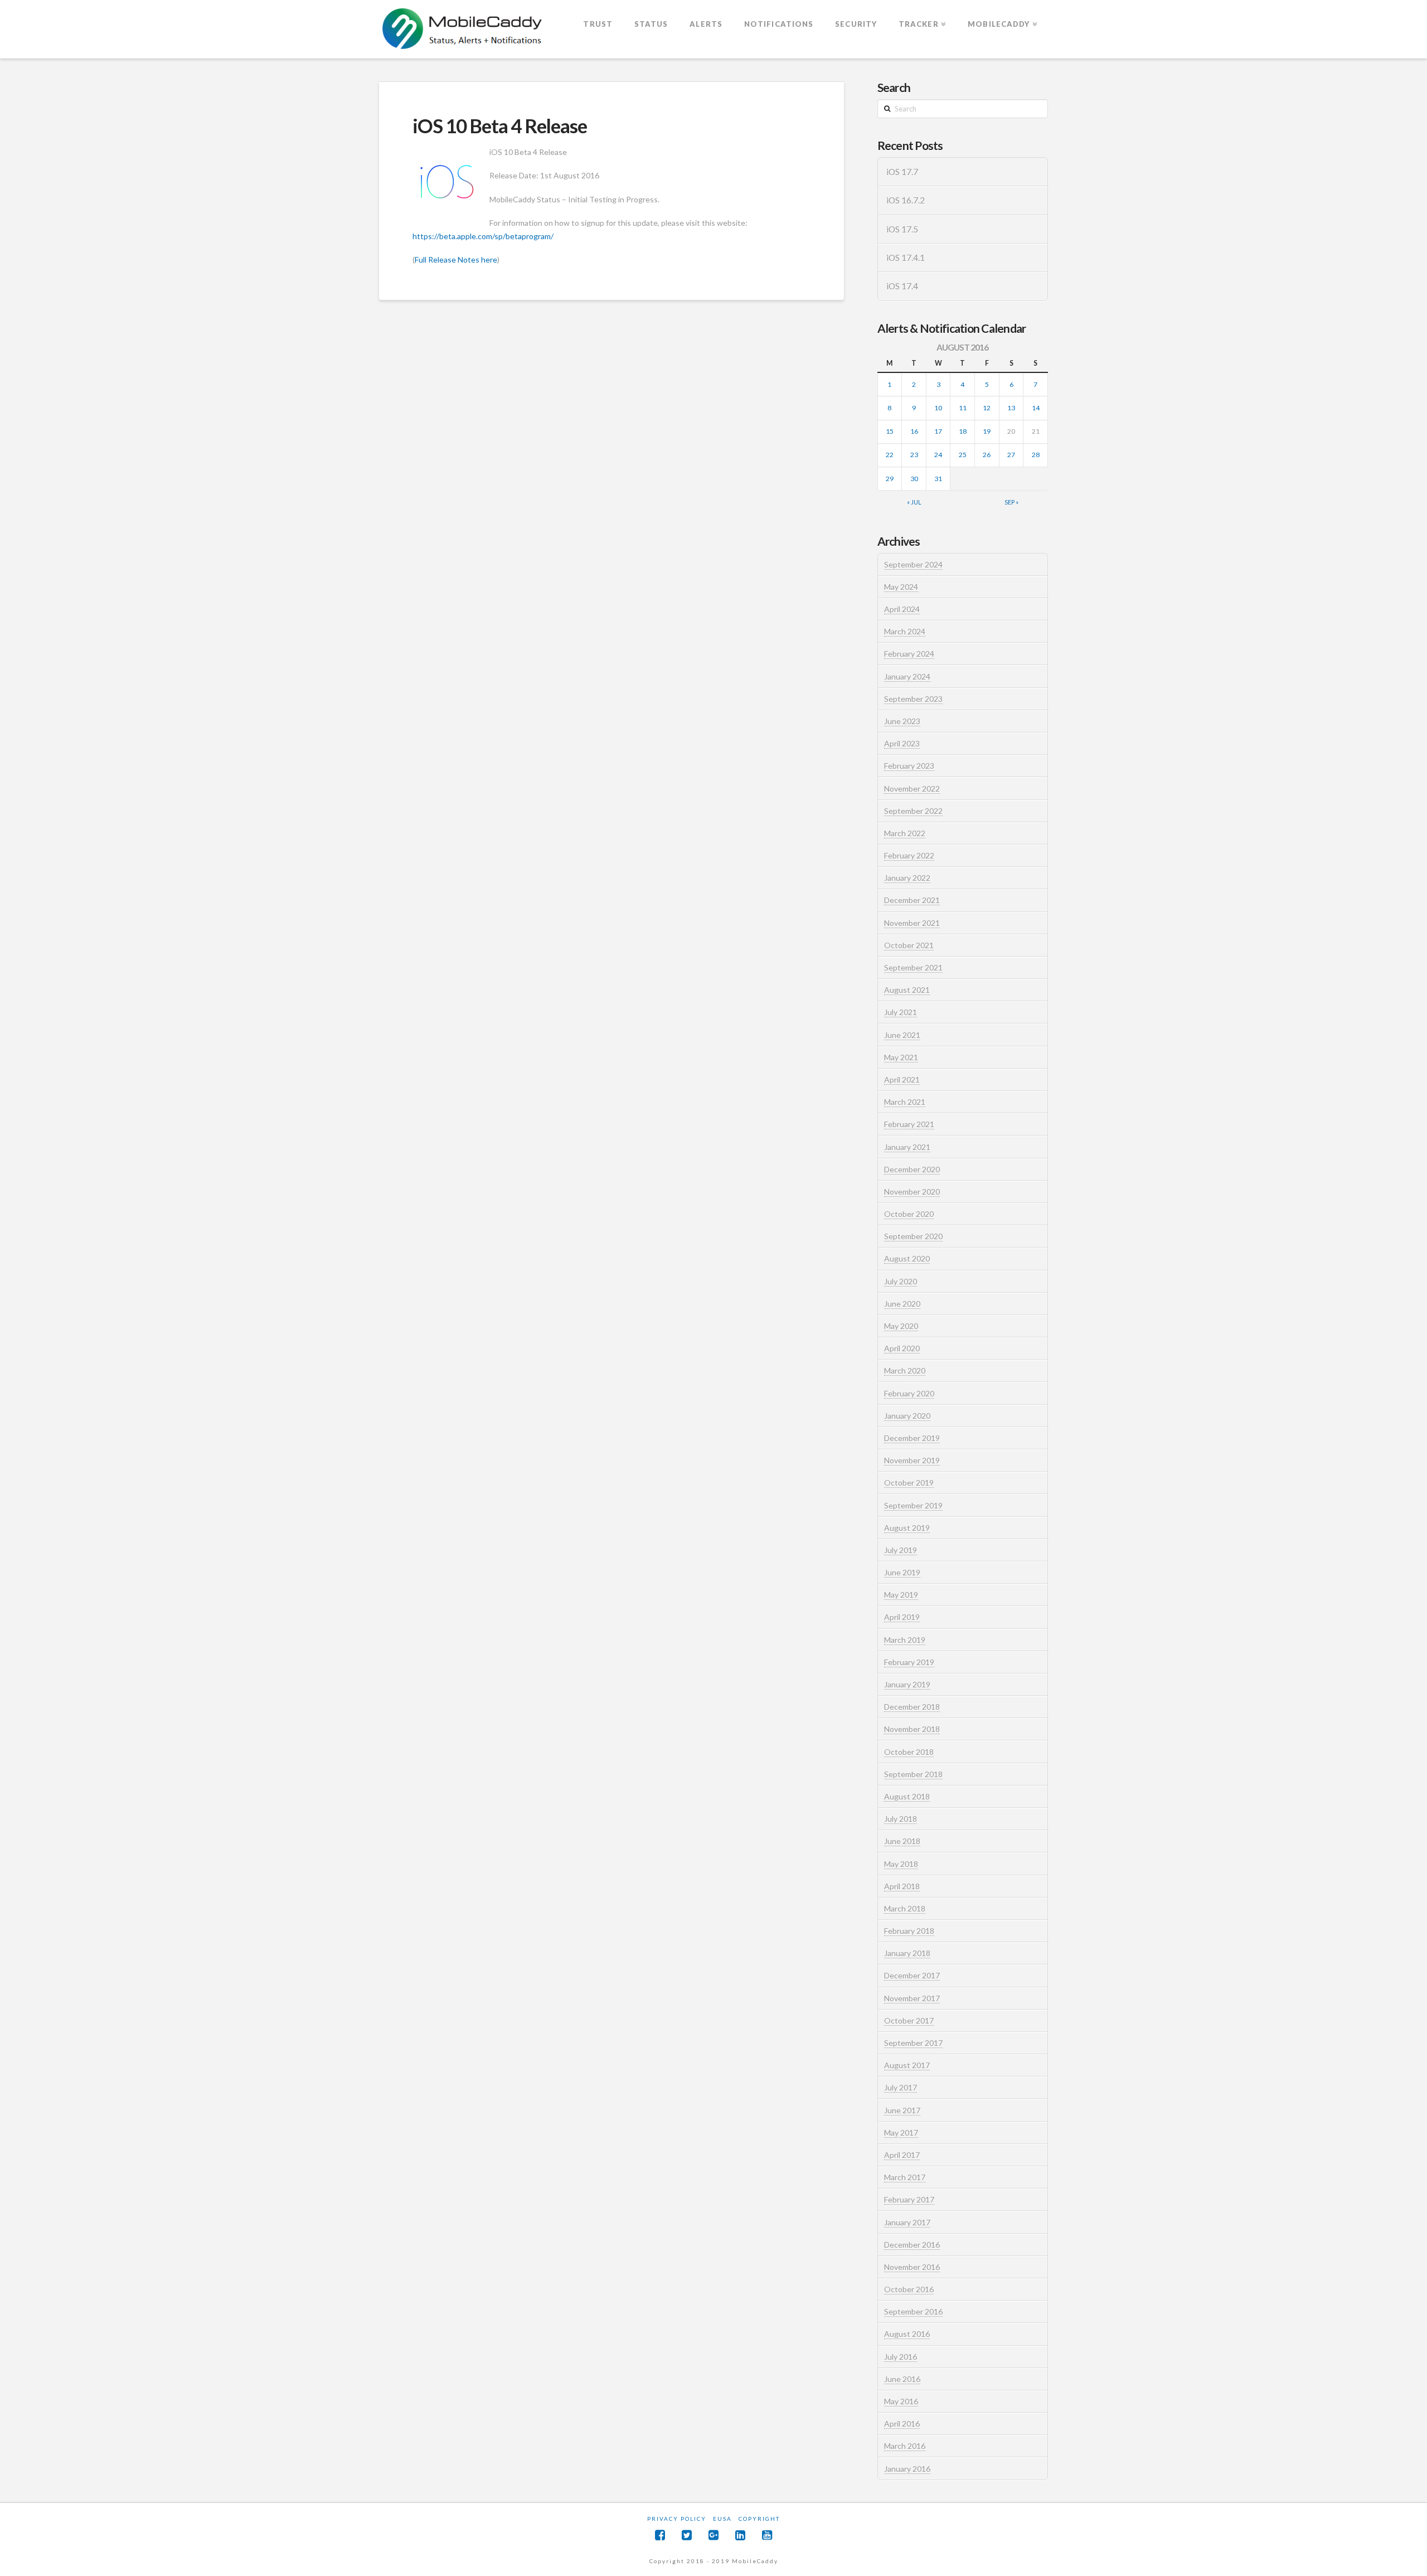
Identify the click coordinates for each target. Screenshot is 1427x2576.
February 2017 (909, 2199)
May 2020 (901, 1326)
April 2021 (902, 1080)
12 (987, 408)
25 (963, 455)
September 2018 (913, 1774)
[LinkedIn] (740, 2535)
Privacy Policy (677, 2519)
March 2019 (905, 1640)
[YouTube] (767, 2535)
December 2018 (912, 1707)
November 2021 (912, 923)
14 (1036, 408)
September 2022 (913, 811)
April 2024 (902, 609)
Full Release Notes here (456, 259)
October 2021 (909, 945)
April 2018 (902, 1886)
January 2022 (907, 878)
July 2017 (901, 2087)
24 (938, 455)
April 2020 (902, 1348)
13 (1011, 408)
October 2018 (909, 1752)
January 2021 (907, 1147)
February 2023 (909, 766)
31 (938, 479)
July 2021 (901, 1012)
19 (987, 431)
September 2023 (913, 699)
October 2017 (909, 2020)
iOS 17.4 (902, 286)
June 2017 (902, 2110)
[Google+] (713, 2535)
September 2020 (913, 1236)
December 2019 (912, 1438)
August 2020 (907, 1258)
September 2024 (913, 564)
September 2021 (913, 967)
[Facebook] (660, 2535)
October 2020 (909, 1214)
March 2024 (905, 631)
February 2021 (909, 1124)
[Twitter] (687, 2535)
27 (1011, 455)
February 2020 (909, 1393)
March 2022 (905, 833)
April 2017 (902, 2155)
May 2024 (901, 587)
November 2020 (912, 1192)
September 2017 (913, 2043)
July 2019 (901, 1550)
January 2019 (907, 1684)
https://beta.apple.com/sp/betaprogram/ (483, 236)
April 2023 (902, 743)
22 (890, 455)
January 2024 (907, 676)
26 (987, 455)
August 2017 (907, 2065)
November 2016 (912, 2267)
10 (938, 408)
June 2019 (902, 1572)
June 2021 (902, 1035)
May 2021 (901, 1057)
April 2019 (902, 1617)
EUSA (722, 2519)
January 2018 (907, 1953)
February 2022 (909, 855)
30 (914, 479)
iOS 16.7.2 (906, 200)
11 (963, 408)
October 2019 (909, 1483)
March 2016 (905, 2446)
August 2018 (907, 1796)
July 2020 (901, 1281)
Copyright (759, 2519)
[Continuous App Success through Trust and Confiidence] (463, 30)
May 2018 (901, 1864)
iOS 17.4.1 (906, 258)
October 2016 (909, 2289)
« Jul (914, 502)
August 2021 (907, 990)
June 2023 (902, 721)
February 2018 (909, 1931)
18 (963, 431)
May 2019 (901, 1595)
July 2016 (901, 2357)
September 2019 (913, 1505)
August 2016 (907, 2334)
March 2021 (905, 1102)
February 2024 (909, 654)
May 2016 (901, 2401)
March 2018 (905, 1908)
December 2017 (912, 1975)
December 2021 (912, 900)
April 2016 (902, 2424)
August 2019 (907, 1528)
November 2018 (912, 1729)
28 (1036, 455)
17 (938, 431)
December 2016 (912, 2245)
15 (890, 431)
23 (914, 455)
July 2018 (901, 1819)
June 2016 (902, 2379)
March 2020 (905, 1371)
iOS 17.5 (902, 229)
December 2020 (912, 1169)
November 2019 (912, 1460)
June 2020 (902, 1304)
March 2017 (905, 2177)
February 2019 (909, 1662)
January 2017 (907, 2222)
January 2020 (907, 1416)
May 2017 (901, 2133)
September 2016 (913, 2311)
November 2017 (912, 1998)
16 (914, 431)
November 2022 (912, 789)
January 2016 (907, 2469)
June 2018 (902, 1841)
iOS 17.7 (902, 172)
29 (890, 479)
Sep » (1011, 502)
